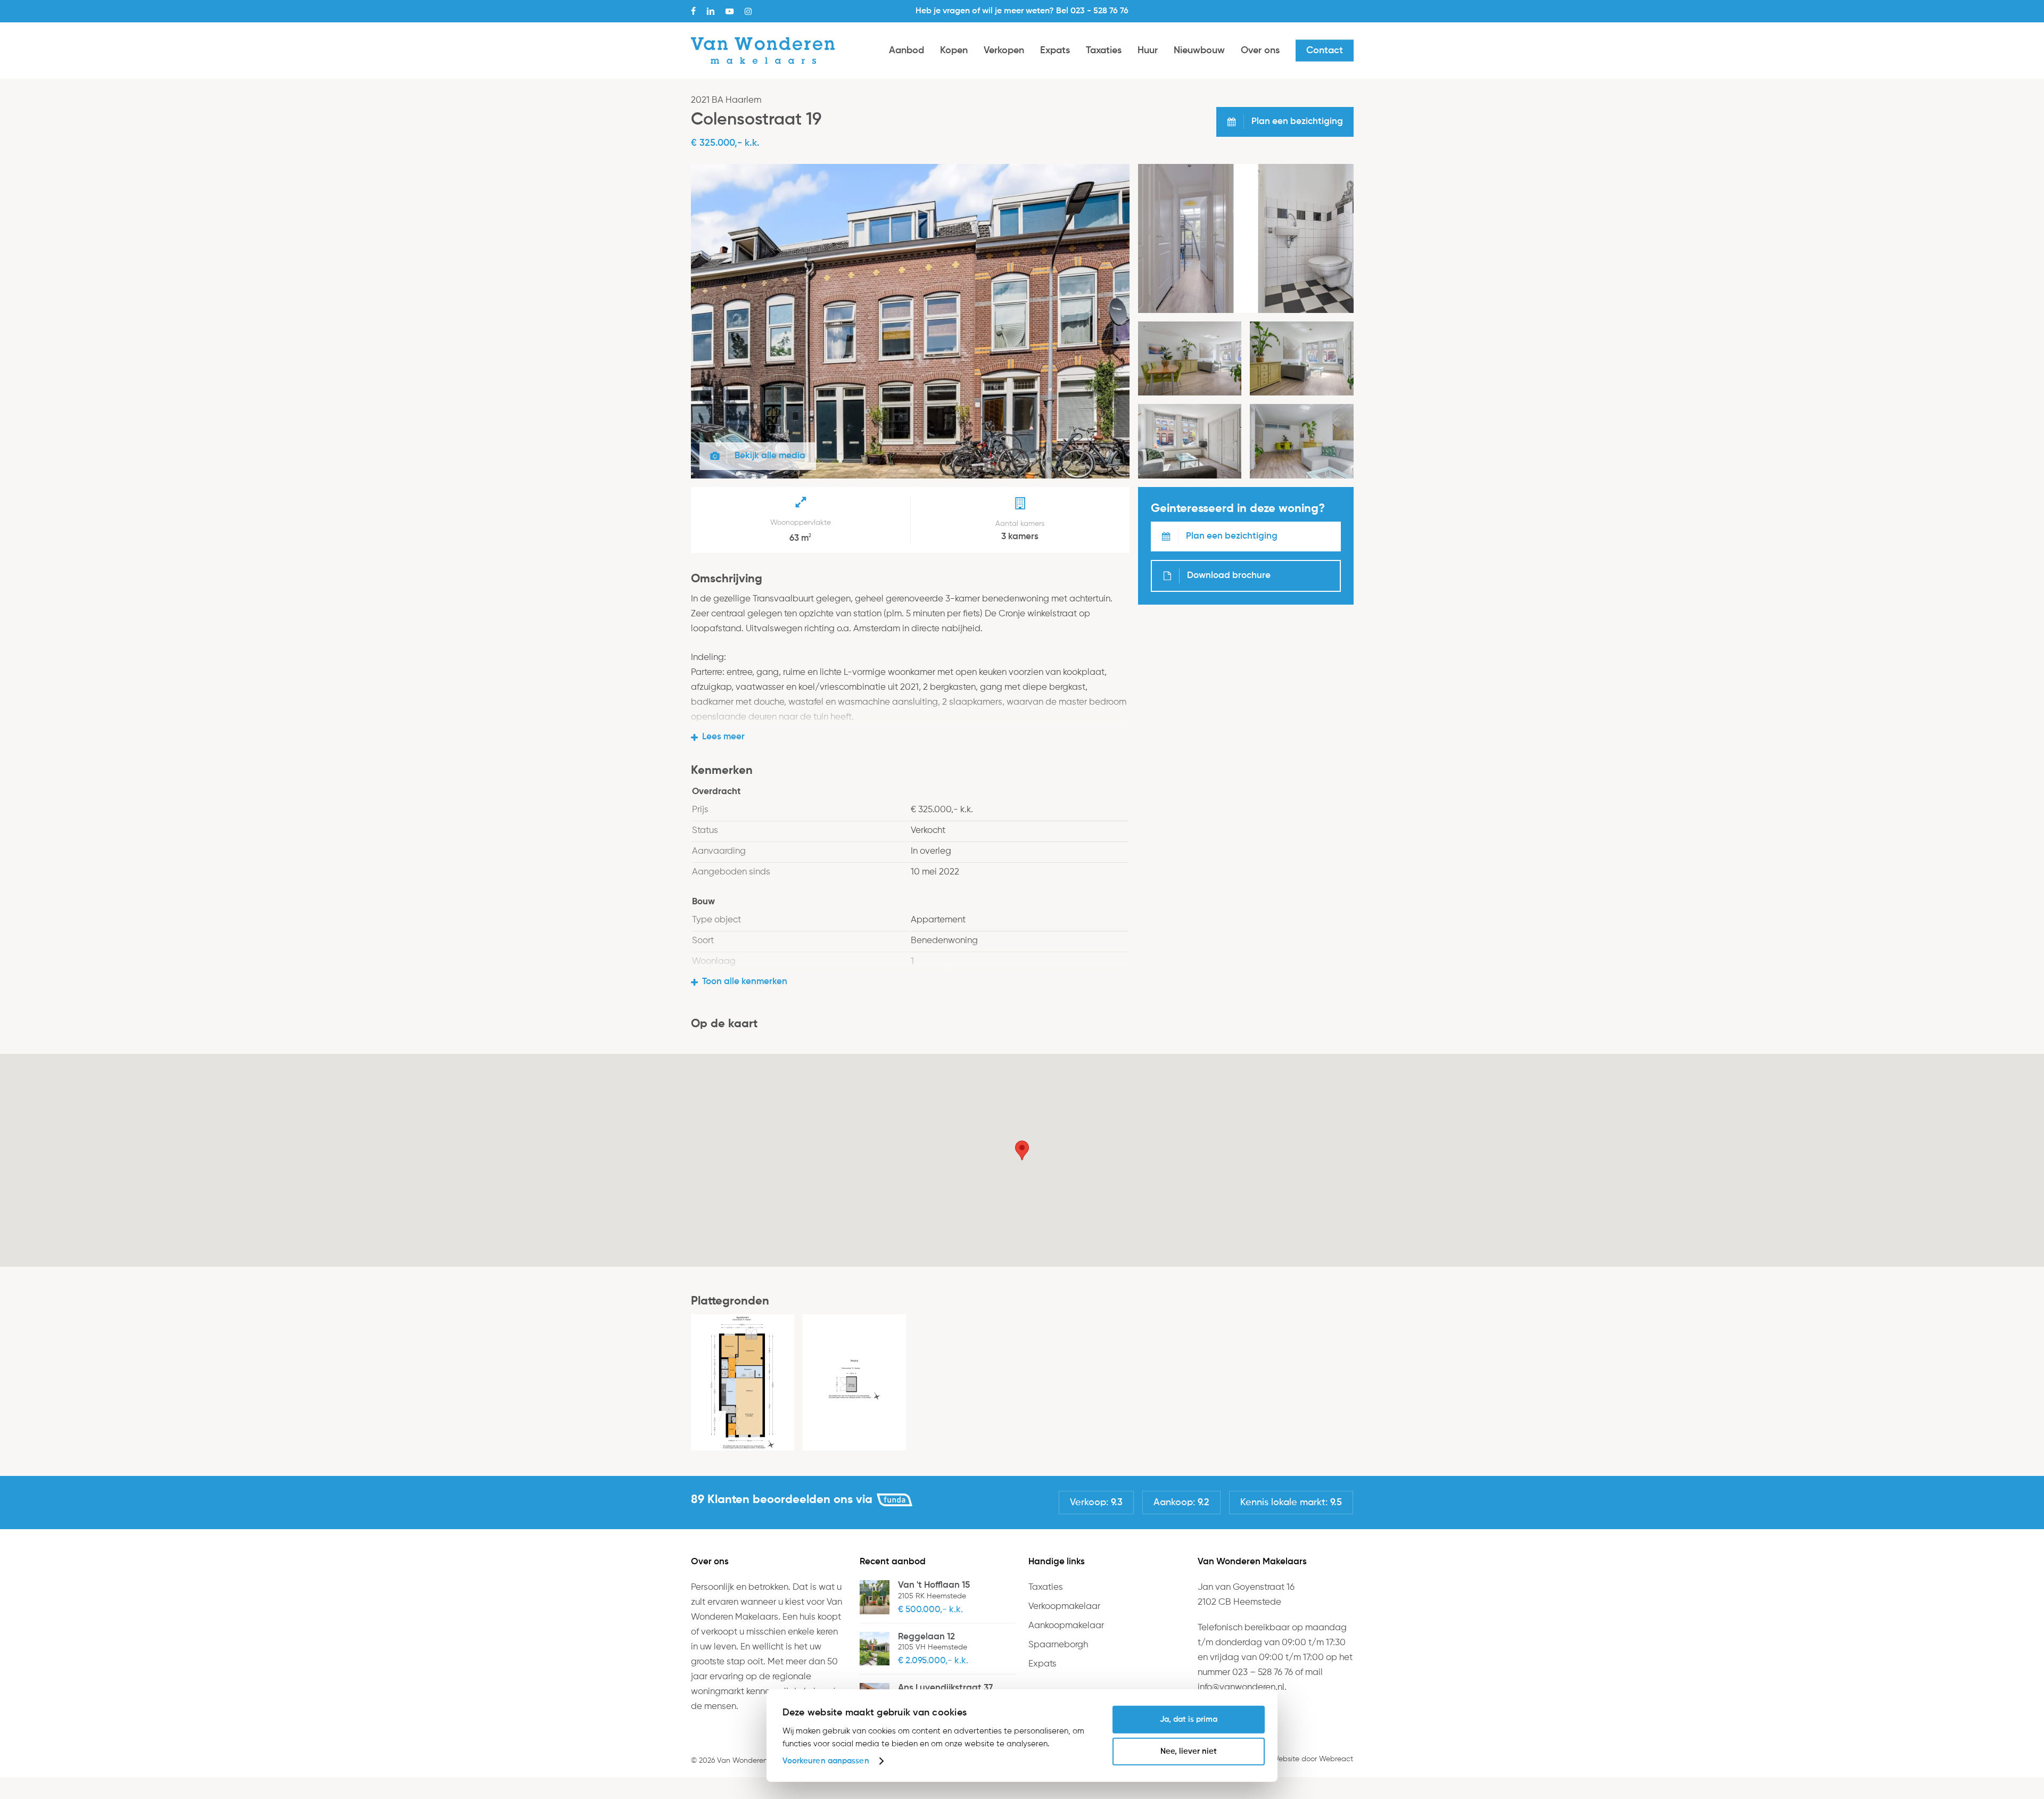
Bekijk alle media (770, 456)
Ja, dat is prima (1189, 1719)
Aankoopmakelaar (1066, 1626)
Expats (1042, 1664)
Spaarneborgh (1058, 1645)
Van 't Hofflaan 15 (934, 1585)
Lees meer (723, 737)
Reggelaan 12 (926, 1637)
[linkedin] (711, 11)
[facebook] (693, 11)
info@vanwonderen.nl (1241, 1687)
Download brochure (1229, 576)
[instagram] (748, 11)
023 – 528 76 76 (1263, 1673)
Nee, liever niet (1189, 1751)
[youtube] (730, 11)
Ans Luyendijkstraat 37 (945, 1688)
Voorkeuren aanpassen (826, 1761)
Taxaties (1046, 1587)
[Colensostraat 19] (910, 476)
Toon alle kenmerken (745, 982)
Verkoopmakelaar (1064, 1607)
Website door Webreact (1312, 1759)
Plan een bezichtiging (1232, 536)
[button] (1022, 1150)
